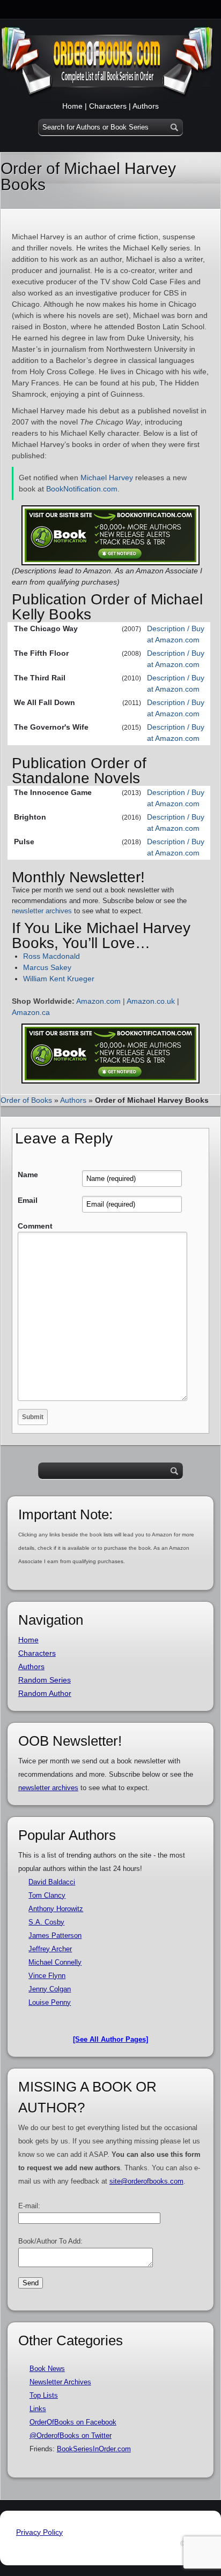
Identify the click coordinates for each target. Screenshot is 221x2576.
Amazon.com (98, 1001)
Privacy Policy (39, 2532)
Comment (35, 1226)
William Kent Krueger (59, 979)
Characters (108, 106)
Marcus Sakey (47, 967)
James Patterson (55, 1935)
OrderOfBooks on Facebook (73, 2422)
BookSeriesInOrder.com (94, 2449)
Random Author (45, 1693)
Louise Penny (50, 2002)
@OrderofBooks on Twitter (71, 2435)
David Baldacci (52, 1882)
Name (28, 1175)
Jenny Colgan (50, 1989)
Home (72, 106)
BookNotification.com (82, 489)
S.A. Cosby (46, 1922)
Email (28, 1200)
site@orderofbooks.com (146, 2181)
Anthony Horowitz (56, 1909)
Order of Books (26, 1100)
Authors (146, 106)
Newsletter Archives (60, 2382)
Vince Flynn (47, 1976)
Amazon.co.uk (151, 1001)
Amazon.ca (31, 1012)
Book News (47, 2369)
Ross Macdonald (51, 956)
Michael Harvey (107, 478)
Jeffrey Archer (50, 1949)
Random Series (45, 1680)
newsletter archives (42, 911)
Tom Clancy (47, 1895)
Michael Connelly (55, 1962)
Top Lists (44, 2395)
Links (38, 2409)
